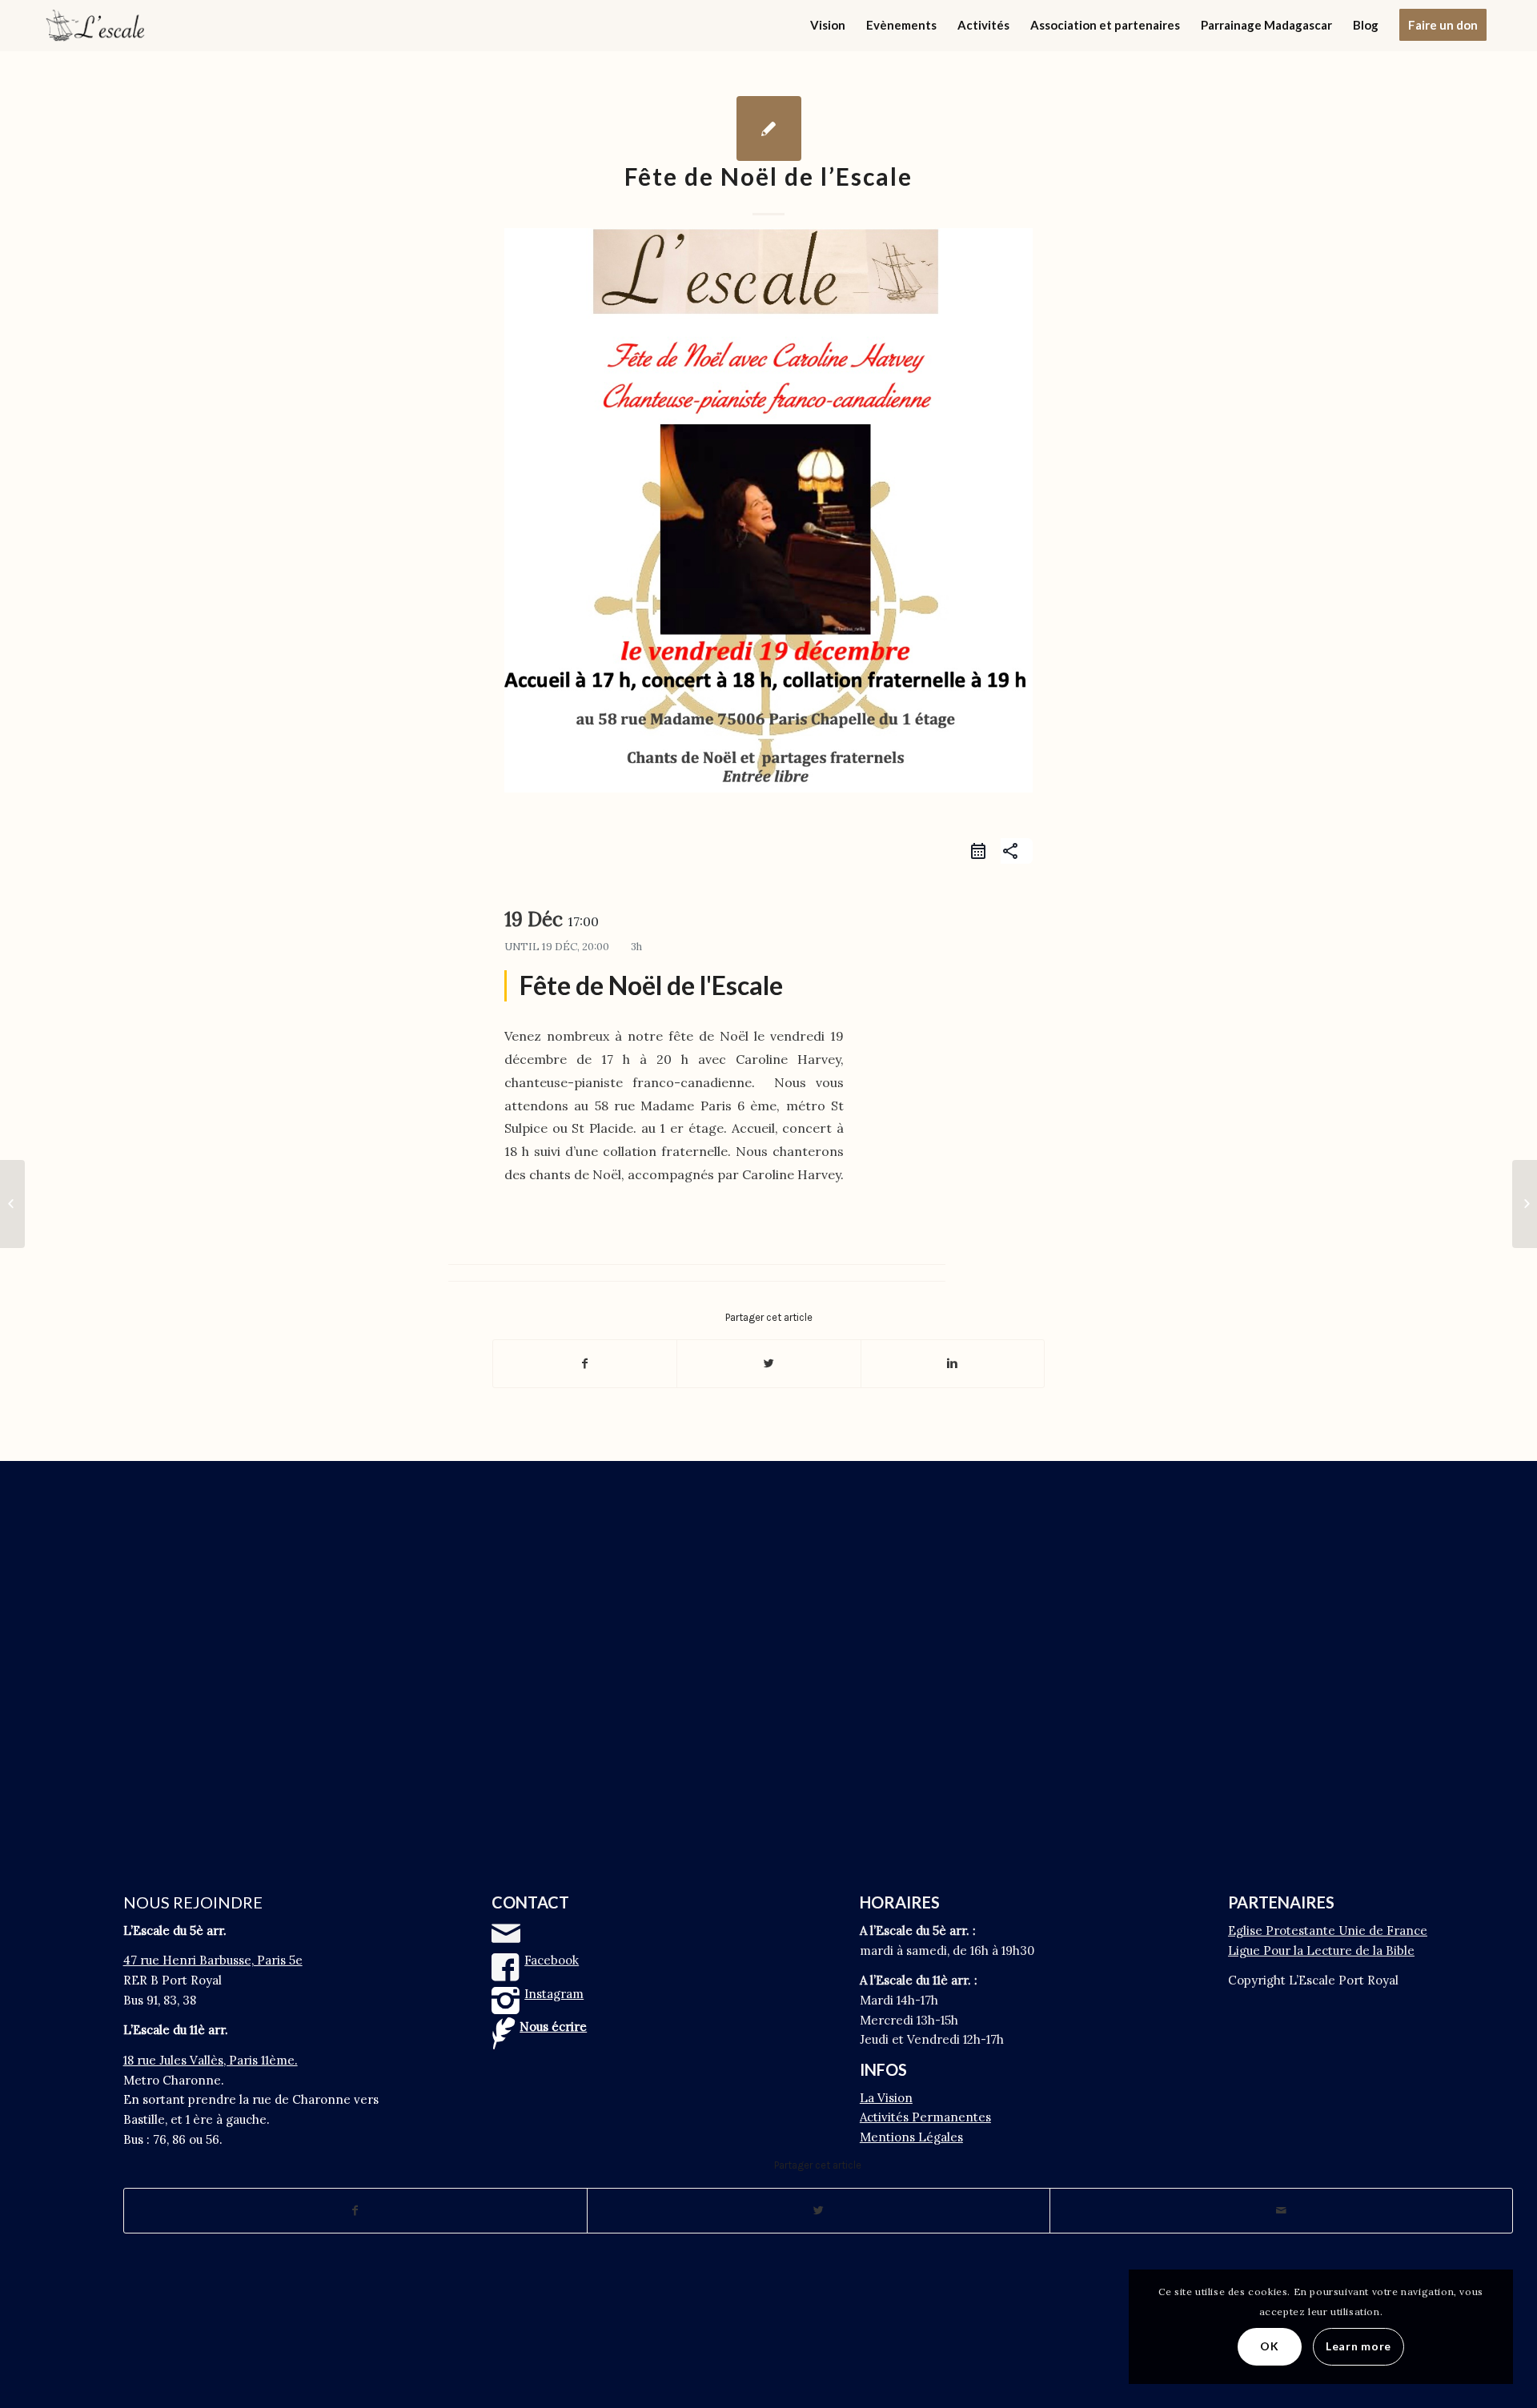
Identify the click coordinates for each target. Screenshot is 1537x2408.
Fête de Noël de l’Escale (768, 176)
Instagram (554, 1994)
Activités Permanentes (925, 2117)
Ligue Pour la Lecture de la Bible (1321, 1950)
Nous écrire (553, 2027)
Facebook (552, 1960)
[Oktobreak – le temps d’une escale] (12, 1204)
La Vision (886, 2098)
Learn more (1358, 2346)
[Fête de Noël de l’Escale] (769, 128)
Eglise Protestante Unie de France (1328, 1930)
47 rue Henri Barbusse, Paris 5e (213, 1960)
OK (1269, 2346)
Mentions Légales (911, 2137)
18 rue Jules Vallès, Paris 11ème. (211, 2060)
